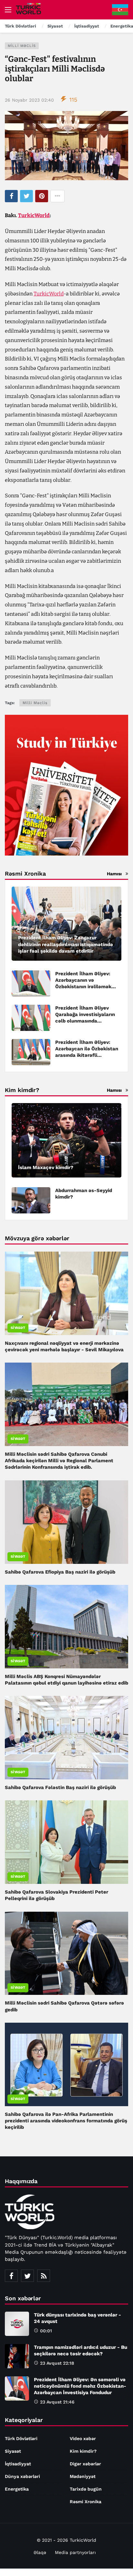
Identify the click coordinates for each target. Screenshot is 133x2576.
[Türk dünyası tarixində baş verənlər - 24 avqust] (17, 2324)
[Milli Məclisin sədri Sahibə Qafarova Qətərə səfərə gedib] (66, 1953)
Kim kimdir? (83, 2451)
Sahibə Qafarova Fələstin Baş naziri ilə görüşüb (60, 1787)
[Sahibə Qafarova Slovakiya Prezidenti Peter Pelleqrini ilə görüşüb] (66, 1842)
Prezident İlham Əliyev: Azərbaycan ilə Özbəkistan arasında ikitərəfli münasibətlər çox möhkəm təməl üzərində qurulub (87, 1055)
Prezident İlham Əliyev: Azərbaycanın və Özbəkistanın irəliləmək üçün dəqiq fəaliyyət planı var (86, 987)
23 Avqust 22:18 (57, 2363)
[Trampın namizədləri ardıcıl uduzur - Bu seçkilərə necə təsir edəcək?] (17, 2356)
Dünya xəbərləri (22, 2476)
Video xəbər (83, 2438)
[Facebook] (11, 2276)
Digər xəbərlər (85, 2464)
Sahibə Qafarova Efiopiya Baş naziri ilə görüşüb (60, 1572)
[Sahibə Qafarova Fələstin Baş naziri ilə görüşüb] (66, 1738)
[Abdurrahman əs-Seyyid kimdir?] (31, 1200)
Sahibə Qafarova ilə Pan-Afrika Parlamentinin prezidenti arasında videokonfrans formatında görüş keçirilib (66, 2121)
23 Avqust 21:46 (57, 2402)
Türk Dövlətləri (21, 2438)
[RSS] (44, 2276)
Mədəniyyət (83, 2476)
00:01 (46, 2331)
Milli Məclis (22, 46)
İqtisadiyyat (18, 2464)
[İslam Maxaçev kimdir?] (66, 1140)
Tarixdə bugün (86, 2489)
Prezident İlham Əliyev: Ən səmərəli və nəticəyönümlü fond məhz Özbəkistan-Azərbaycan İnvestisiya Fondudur (80, 2386)
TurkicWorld (34, 215)
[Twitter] (27, 2276)
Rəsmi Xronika (86, 2502)
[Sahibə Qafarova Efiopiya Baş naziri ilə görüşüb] (66, 1522)
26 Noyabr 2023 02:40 (29, 100)
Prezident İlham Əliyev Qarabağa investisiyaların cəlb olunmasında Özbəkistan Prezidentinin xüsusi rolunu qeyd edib (85, 1021)
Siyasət (18, 1328)
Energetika (17, 2489)
